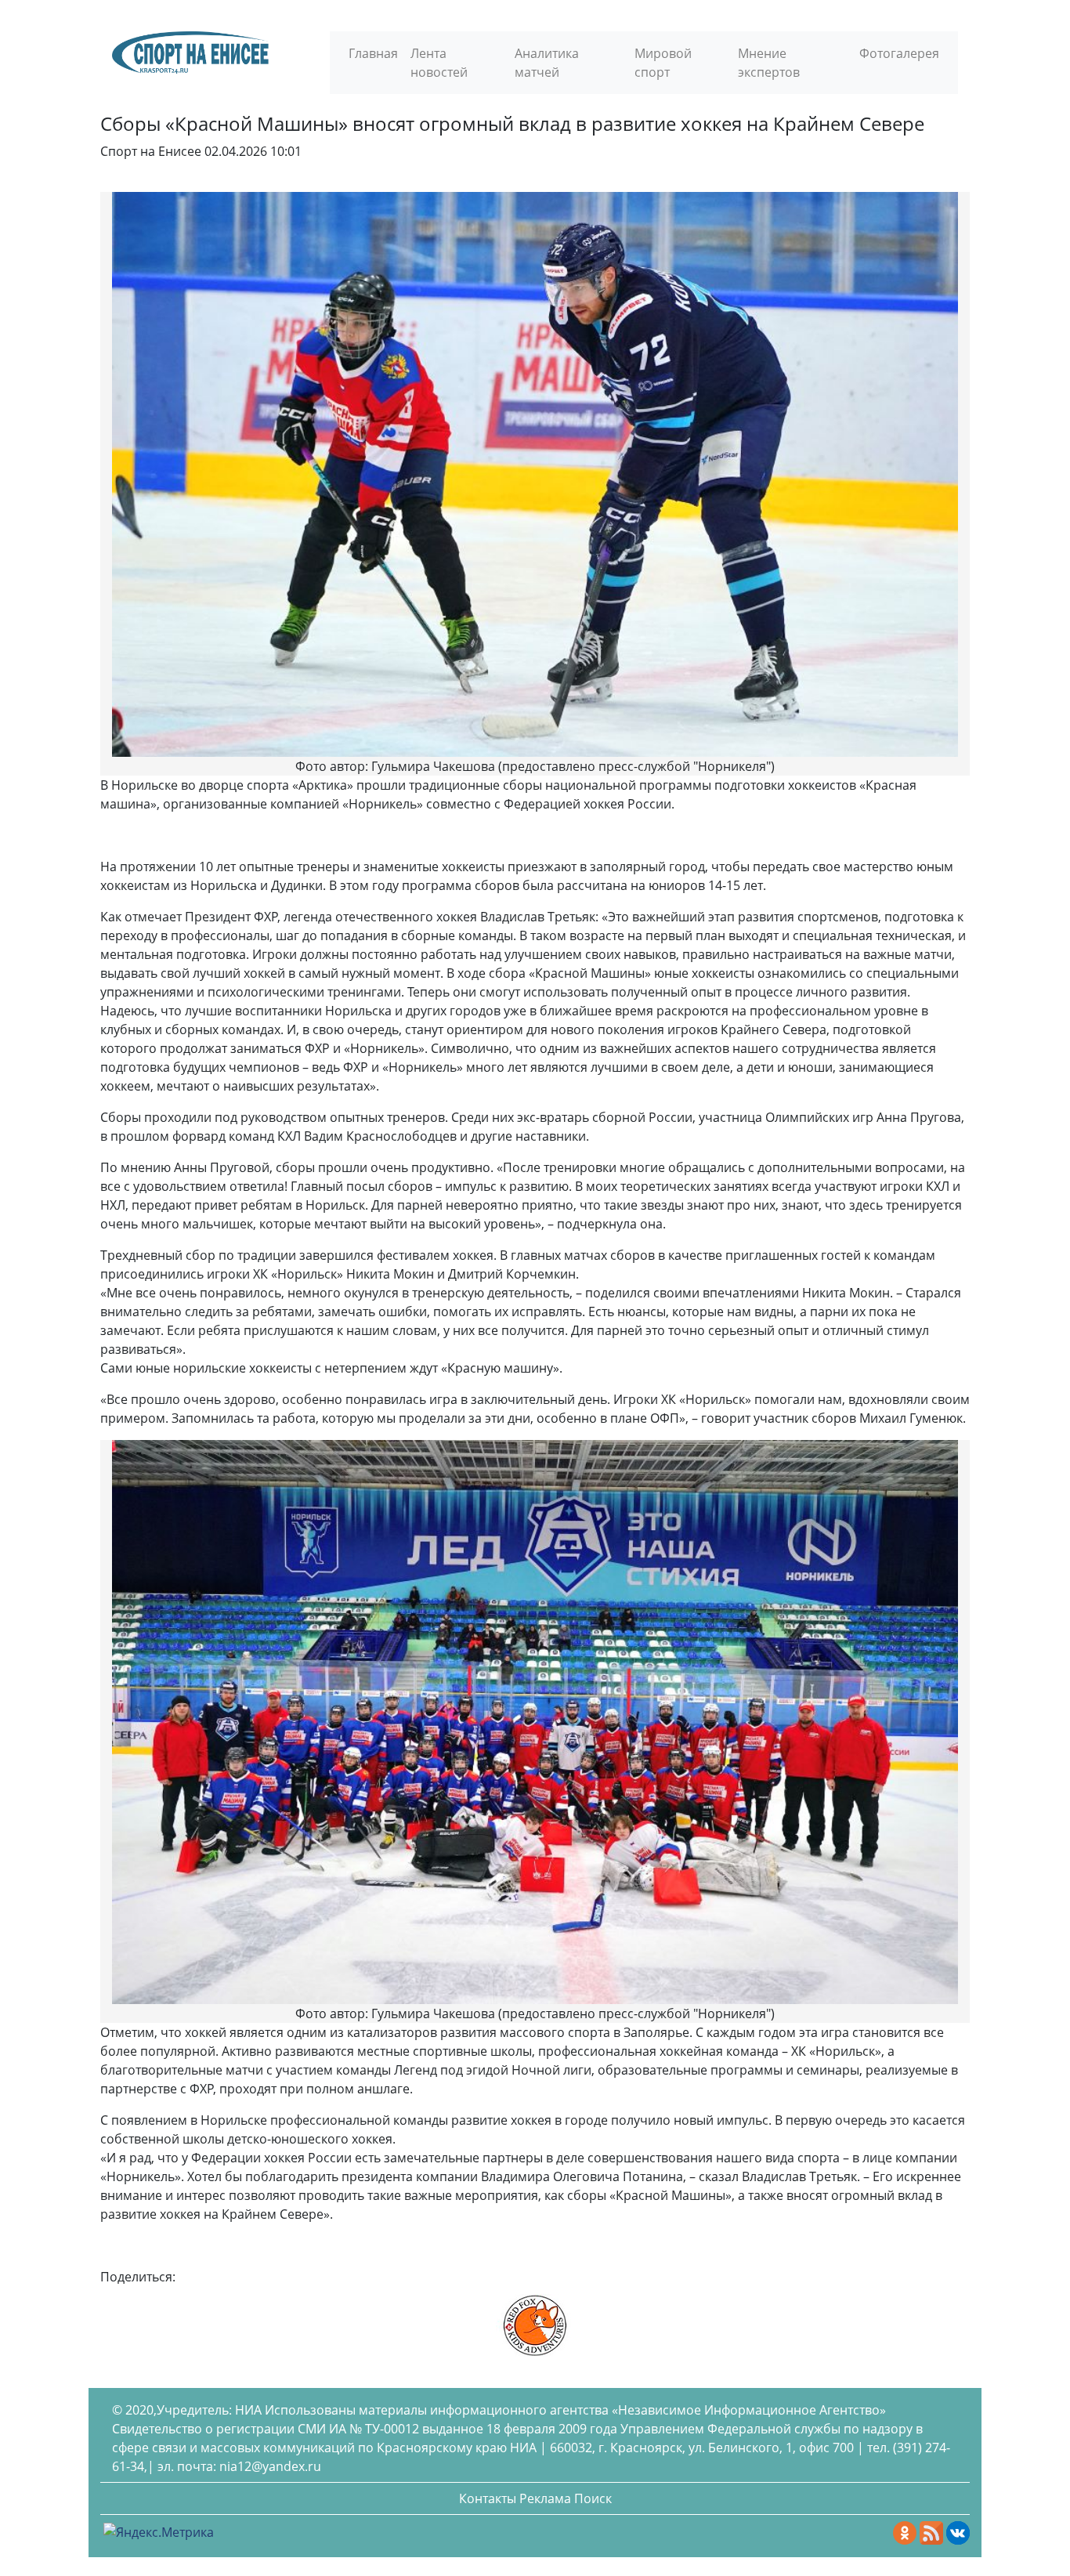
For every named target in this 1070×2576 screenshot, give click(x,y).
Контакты (488, 2498)
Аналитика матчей (547, 63)
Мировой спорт (663, 63)
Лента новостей (439, 63)
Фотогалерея (899, 53)
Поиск (593, 2498)
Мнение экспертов (769, 63)
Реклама (545, 2498)
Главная (373, 53)
